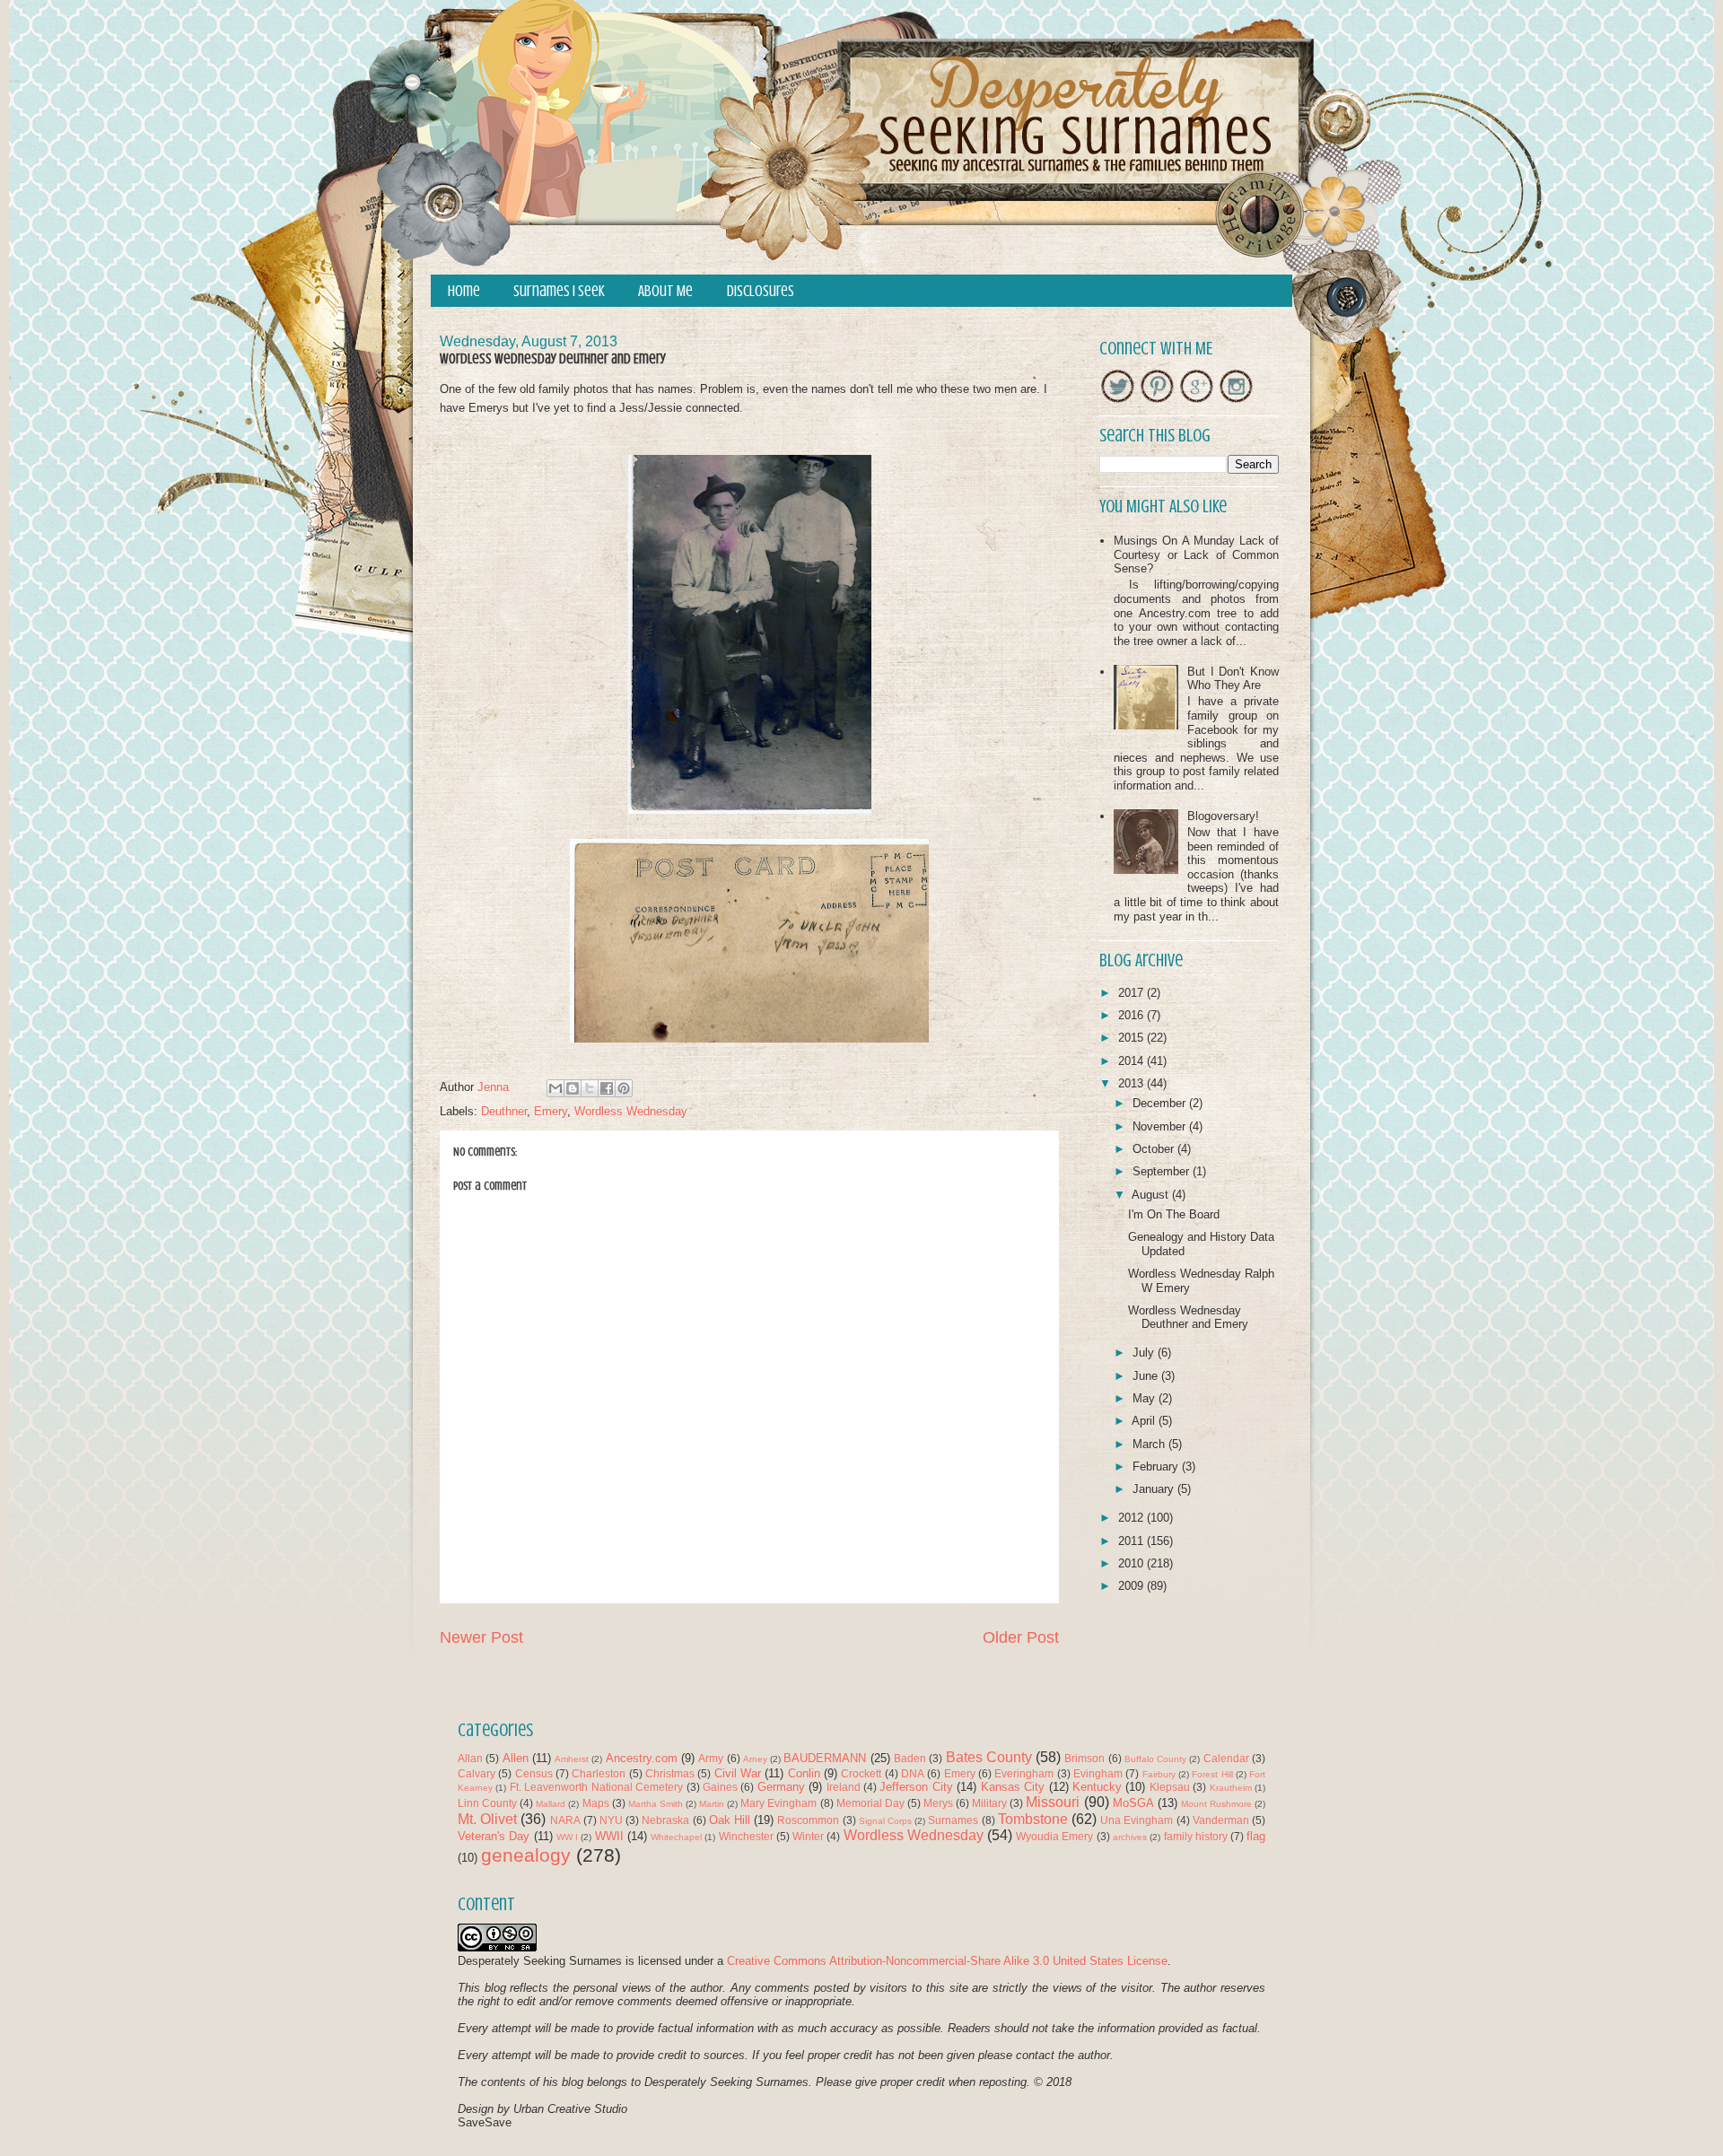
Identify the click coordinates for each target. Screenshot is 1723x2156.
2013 (1133, 1083)
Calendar (1226, 1758)
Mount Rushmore (1216, 1804)
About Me (665, 291)
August (1152, 1195)
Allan (470, 1758)
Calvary (477, 1773)
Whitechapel (676, 1837)
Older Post (1021, 1637)
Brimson (1085, 1758)
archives (1130, 1837)
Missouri (1053, 1802)
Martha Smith (656, 1804)
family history (1196, 1836)
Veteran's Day (494, 1836)
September (1163, 1171)
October (1155, 1149)
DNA (913, 1773)
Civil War (738, 1773)
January (1155, 1489)
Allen (516, 1758)
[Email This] (555, 1088)
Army (711, 1758)
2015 (1133, 1038)
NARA (565, 1820)
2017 (1133, 993)
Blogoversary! (1223, 816)
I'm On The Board (1174, 1214)
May (1146, 1398)
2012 (1133, 1518)
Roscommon (808, 1820)
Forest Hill (1212, 1774)
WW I (567, 1837)
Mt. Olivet (487, 1819)
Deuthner (504, 1111)
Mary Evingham (778, 1803)
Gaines (720, 1787)
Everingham (1024, 1773)
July (1145, 1353)
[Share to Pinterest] (624, 1088)
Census (534, 1773)
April (1145, 1421)
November (1161, 1126)
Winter (808, 1836)
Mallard (551, 1804)
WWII (609, 1836)
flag (1256, 1836)
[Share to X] (590, 1088)
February (1157, 1466)
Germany (781, 1787)
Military (989, 1803)
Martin (712, 1804)
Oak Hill (730, 1820)
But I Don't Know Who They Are (1233, 679)
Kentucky (1097, 1787)
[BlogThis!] (573, 1088)
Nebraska (665, 1820)
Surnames (953, 1820)
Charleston (599, 1773)
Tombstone (1033, 1819)
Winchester (746, 1836)
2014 (1133, 1061)
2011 (1133, 1541)
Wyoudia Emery (1054, 1836)
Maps (596, 1803)
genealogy (526, 1855)
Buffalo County (1155, 1759)
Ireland (844, 1787)
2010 (1133, 1563)
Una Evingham (1137, 1820)
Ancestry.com (642, 1758)
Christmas (670, 1773)
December (1161, 1103)
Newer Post (481, 1637)
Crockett (861, 1773)
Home (464, 291)
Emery (551, 1111)
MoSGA (1133, 1803)
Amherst (572, 1759)
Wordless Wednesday (631, 1111)
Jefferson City (916, 1787)
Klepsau (1170, 1787)
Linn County (487, 1803)
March (1150, 1444)
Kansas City (1013, 1787)
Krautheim (1231, 1788)
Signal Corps (885, 1821)
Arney (755, 1759)
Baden (910, 1758)
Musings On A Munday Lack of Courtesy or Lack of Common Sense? (1196, 554)
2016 (1133, 1015)
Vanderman (1221, 1820)
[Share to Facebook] (607, 1088)
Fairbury (1159, 1774)
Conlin (804, 1773)
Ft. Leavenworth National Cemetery (596, 1787)
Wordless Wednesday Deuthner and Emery (1188, 1318)
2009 (1133, 1586)
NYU (611, 1820)
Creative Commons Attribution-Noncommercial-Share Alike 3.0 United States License (947, 1961)
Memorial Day (870, 1803)
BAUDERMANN (825, 1758)
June (1147, 1376)
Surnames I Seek (559, 291)
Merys (938, 1803)
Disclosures (761, 291)
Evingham (1098, 1773)
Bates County (989, 1757)
